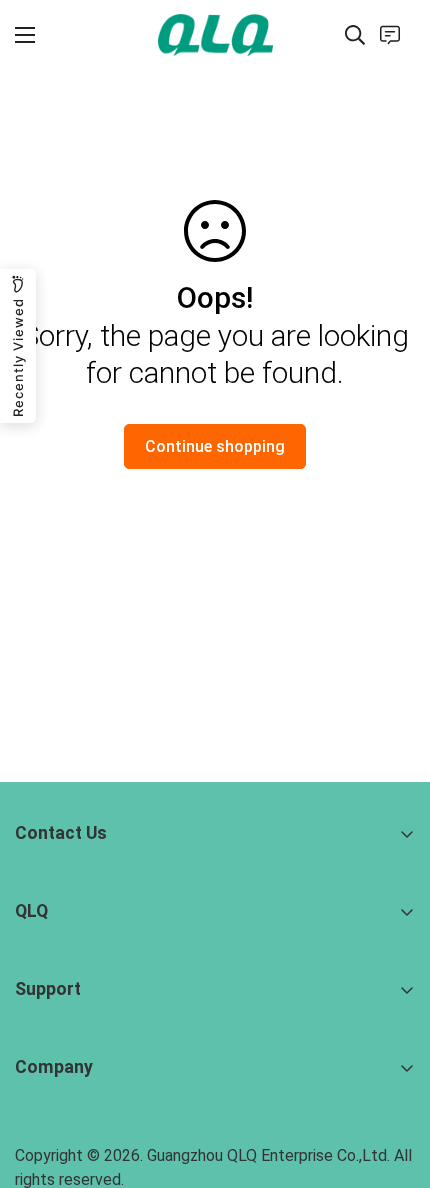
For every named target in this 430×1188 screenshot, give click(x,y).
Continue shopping (215, 446)
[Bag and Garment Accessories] (215, 34)
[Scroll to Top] (394, 1082)
